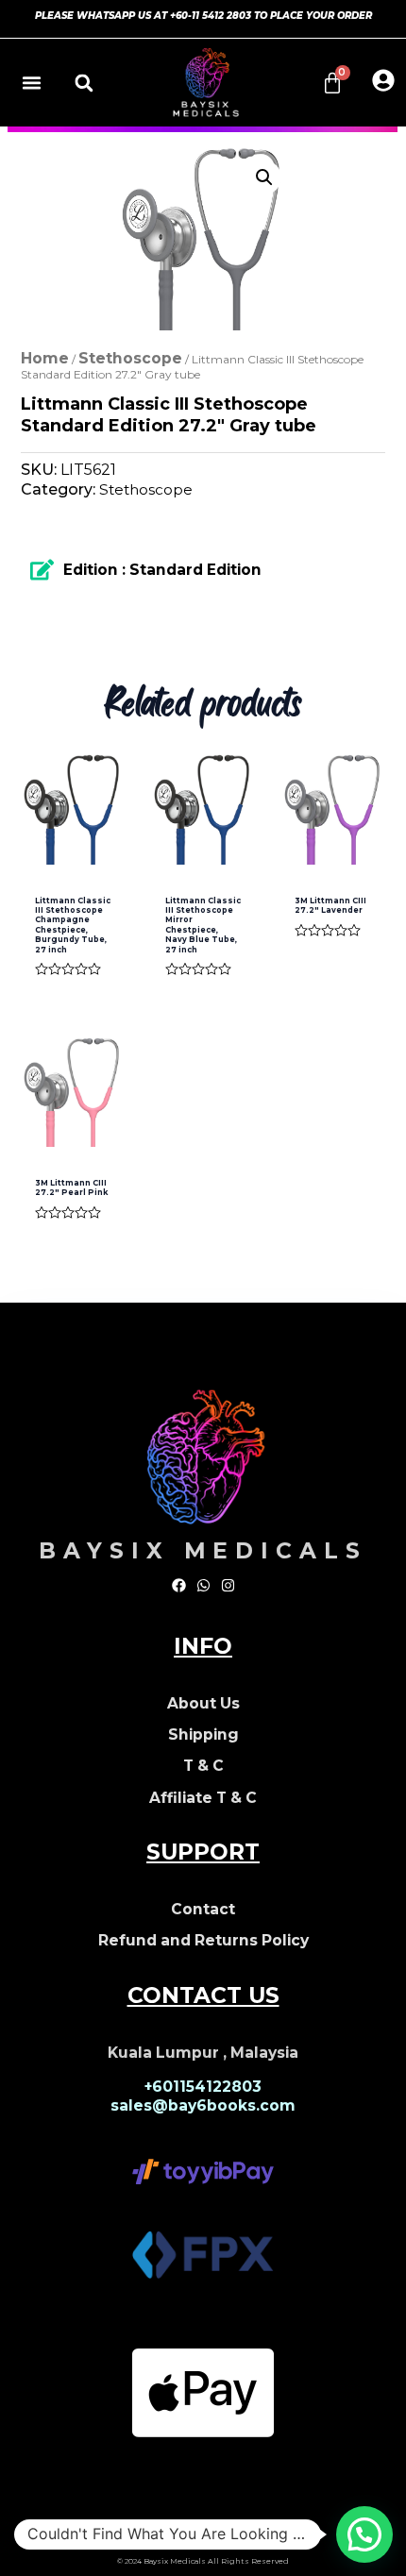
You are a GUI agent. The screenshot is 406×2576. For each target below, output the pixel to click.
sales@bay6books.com (203, 2105)
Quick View (73, 844)
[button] (32, 83)
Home (45, 358)
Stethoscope (130, 358)
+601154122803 (203, 2087)
